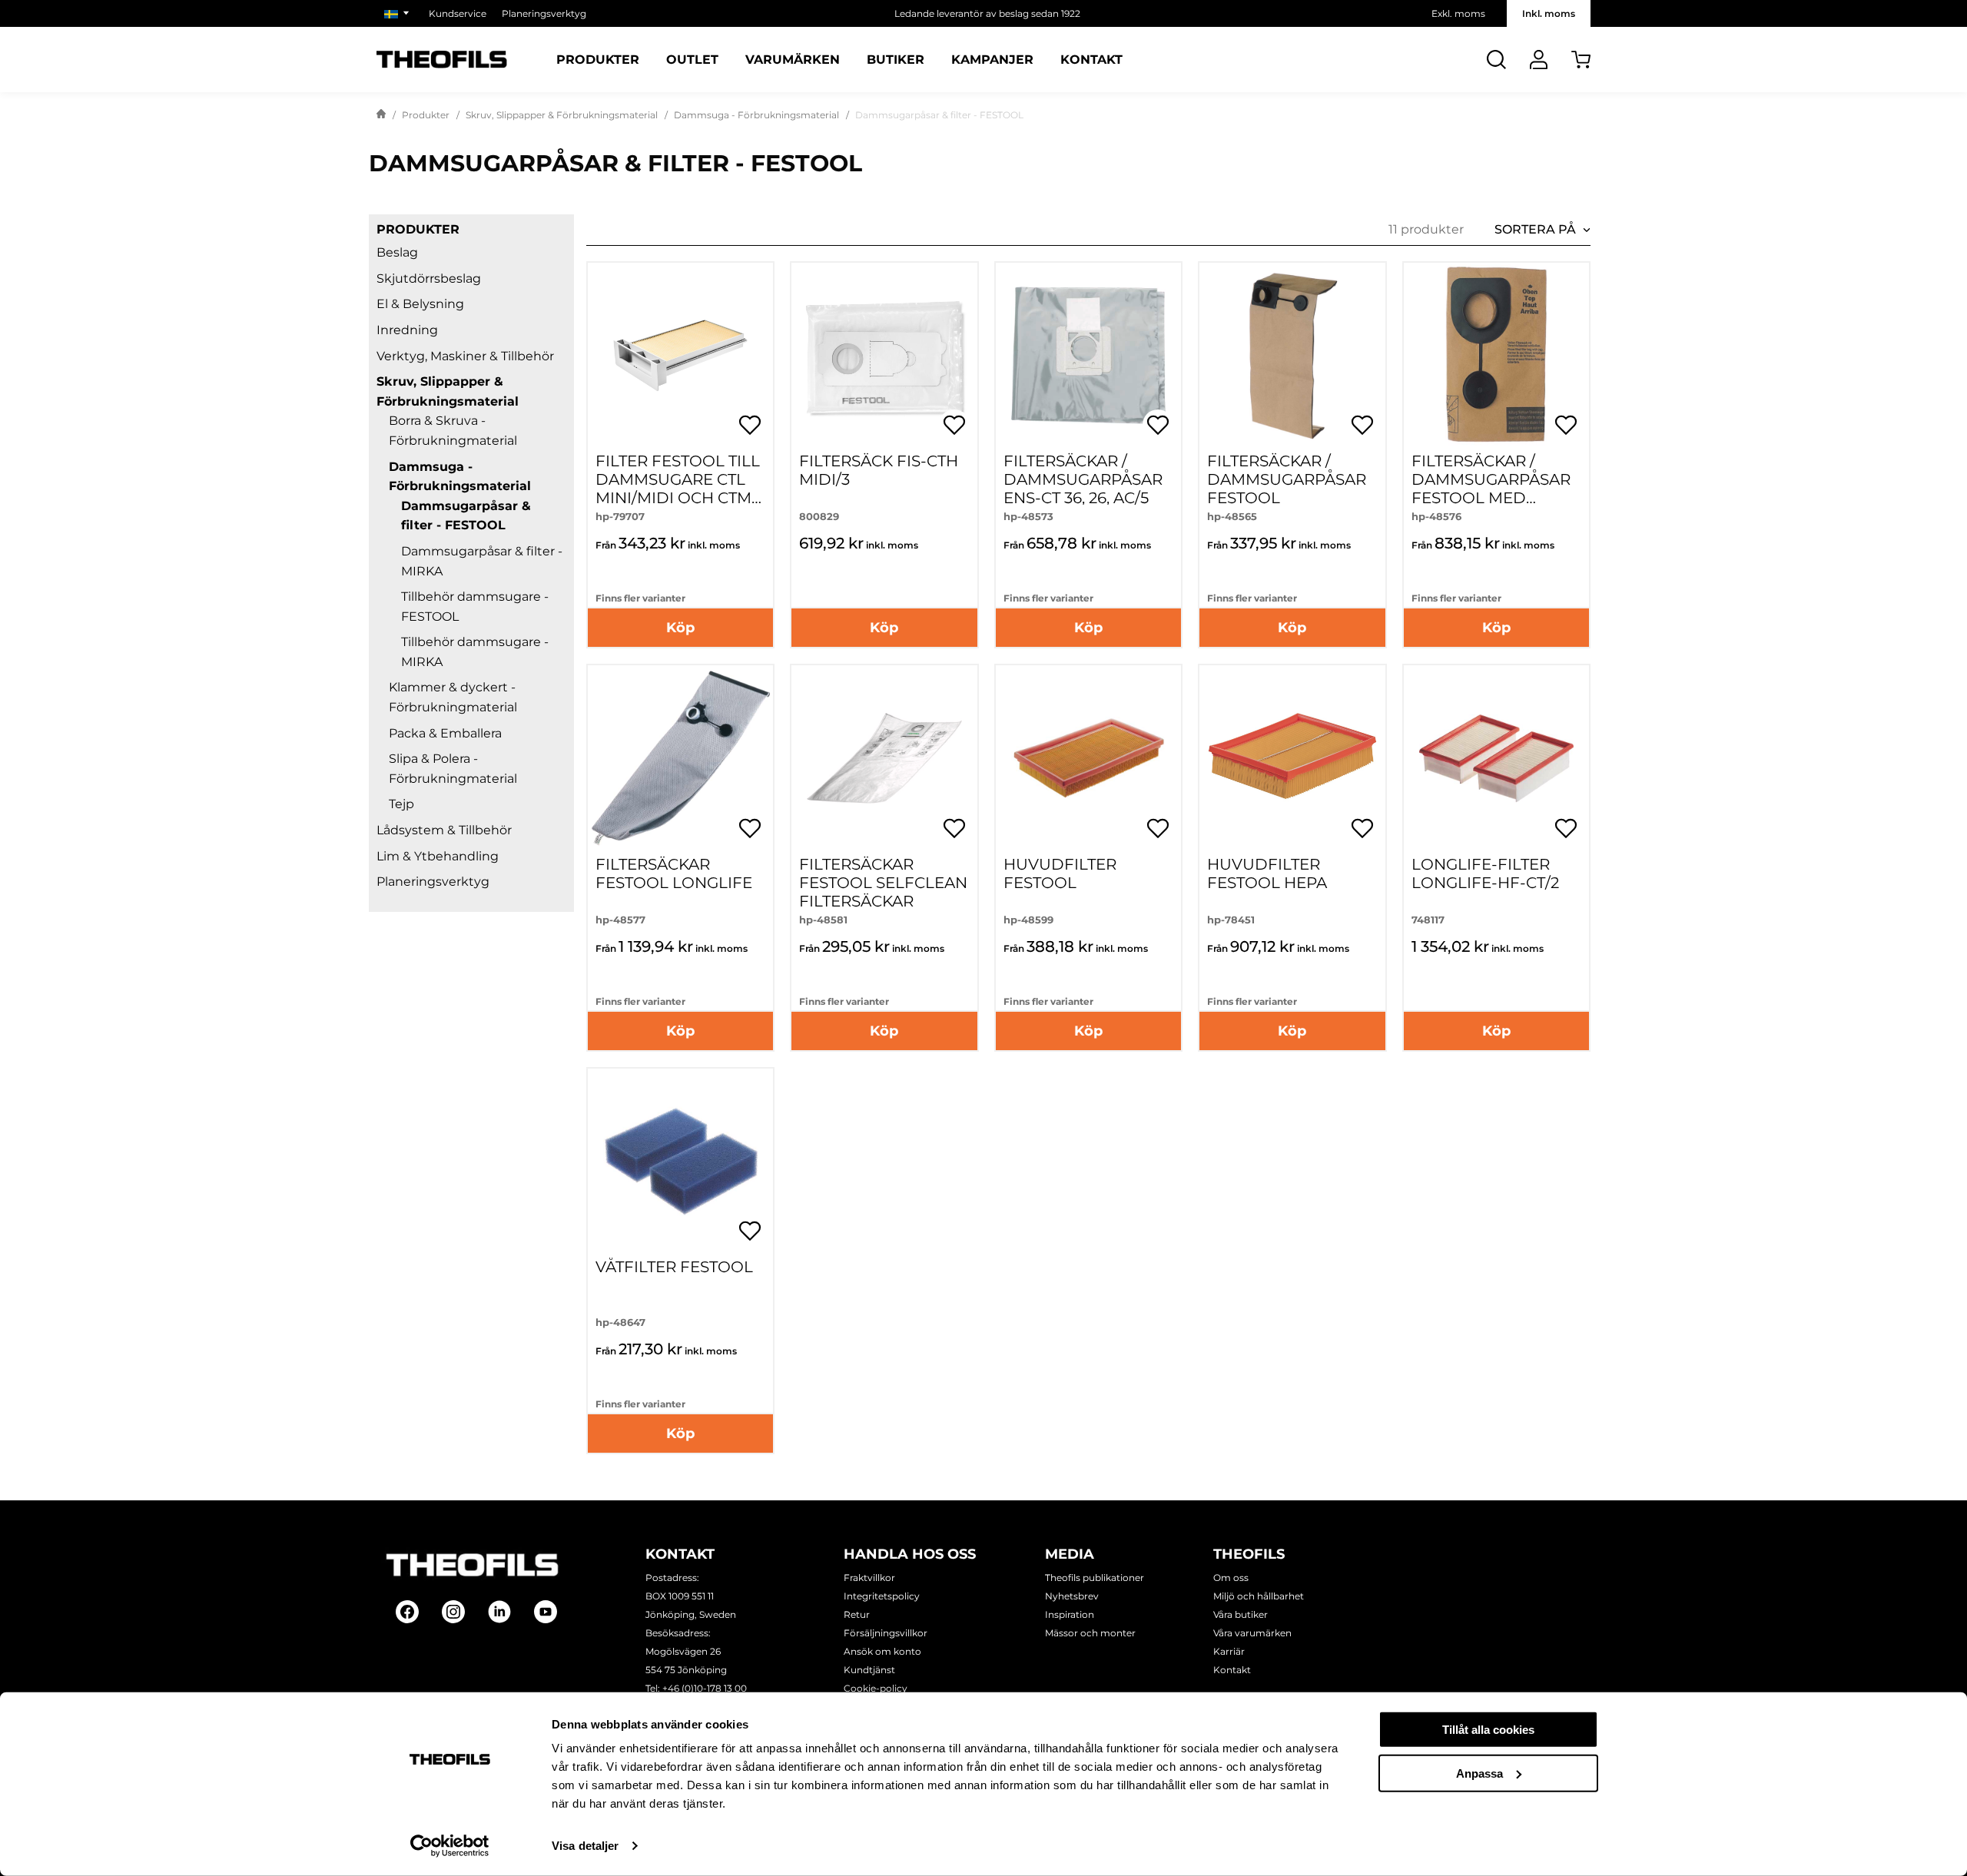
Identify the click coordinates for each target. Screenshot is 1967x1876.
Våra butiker (1241, 1614)
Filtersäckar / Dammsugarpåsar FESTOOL (1287, 479)
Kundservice (458, 13)
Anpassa (1479, 1773)
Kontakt (1091, 60)
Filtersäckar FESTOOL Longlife (674, 873)
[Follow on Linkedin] (499, 1612)
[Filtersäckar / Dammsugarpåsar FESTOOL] (1292, 355)
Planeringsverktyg (544, 13)
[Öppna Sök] (1496, 60)
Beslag (397, 252)
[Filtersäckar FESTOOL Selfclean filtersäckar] (884, 758)
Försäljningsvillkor (886, 1633)
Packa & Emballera (445, 733)
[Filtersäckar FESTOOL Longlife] (680, 758)
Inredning (407, 330)
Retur (857, 1614)
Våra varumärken (1252, 1633)
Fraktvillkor (869, 1578)
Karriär (1229, 1651)
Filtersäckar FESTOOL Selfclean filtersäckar (883, 883)
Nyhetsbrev (1072, 1596)
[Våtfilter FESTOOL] (680, 1161)
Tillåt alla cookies (1488, 1730)
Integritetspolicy (882, 1596)
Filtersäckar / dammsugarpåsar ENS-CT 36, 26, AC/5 (1083, 479)
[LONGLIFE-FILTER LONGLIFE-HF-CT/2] (1496, 758)
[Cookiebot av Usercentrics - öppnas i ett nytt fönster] (450, 1846)
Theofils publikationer (1095, 1578)
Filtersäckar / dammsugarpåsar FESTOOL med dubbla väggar (1491, 489)
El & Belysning (420, 304)
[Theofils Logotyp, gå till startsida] (442, 60)
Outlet (692, 60)
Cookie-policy (876, 1688)
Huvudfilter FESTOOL (1060, 873)
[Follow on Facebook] (407, 1612)
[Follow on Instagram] (453, 1612)
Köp (680, 628)
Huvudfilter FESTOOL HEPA (1267, 873)
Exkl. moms (1458, 13)
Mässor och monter (1090, 1633)
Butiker (896, 60)
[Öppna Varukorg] (1581, 60)
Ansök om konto (882, 1651)
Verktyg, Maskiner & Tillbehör (465, 356)
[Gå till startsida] (381, 115)
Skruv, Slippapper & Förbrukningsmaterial (562, 115)
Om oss (1231, 1578)
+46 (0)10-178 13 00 (705, 1688)
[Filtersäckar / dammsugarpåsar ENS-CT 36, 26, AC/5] (1088, 355)
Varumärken (793, 60)
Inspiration (1070, 1614)
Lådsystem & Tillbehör (444, 830)
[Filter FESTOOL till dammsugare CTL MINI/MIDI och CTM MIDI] (680, 355)
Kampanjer (992, 60)
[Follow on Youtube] (546, 1612)
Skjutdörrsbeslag (429, 278)
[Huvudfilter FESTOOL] (1088, 758)
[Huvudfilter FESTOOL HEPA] (1292, 758)
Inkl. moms (1549, 13)
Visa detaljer (585, 1846)
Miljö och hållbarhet (1259, 1596)
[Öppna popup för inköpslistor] (750, 425)
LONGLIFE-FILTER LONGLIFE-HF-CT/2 (1485, 873)
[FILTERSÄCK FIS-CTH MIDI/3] (884, 355)
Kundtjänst (869, 1670)
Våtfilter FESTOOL (674, 1267)
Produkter (598, 60)
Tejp (401, 804)
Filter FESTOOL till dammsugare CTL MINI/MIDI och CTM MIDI (678, 489)
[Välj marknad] (399, 13)
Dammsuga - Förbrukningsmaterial (756, 115)
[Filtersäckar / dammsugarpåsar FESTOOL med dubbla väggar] (1496, 355)
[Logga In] (1539, 60)
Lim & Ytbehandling (438, 856)
